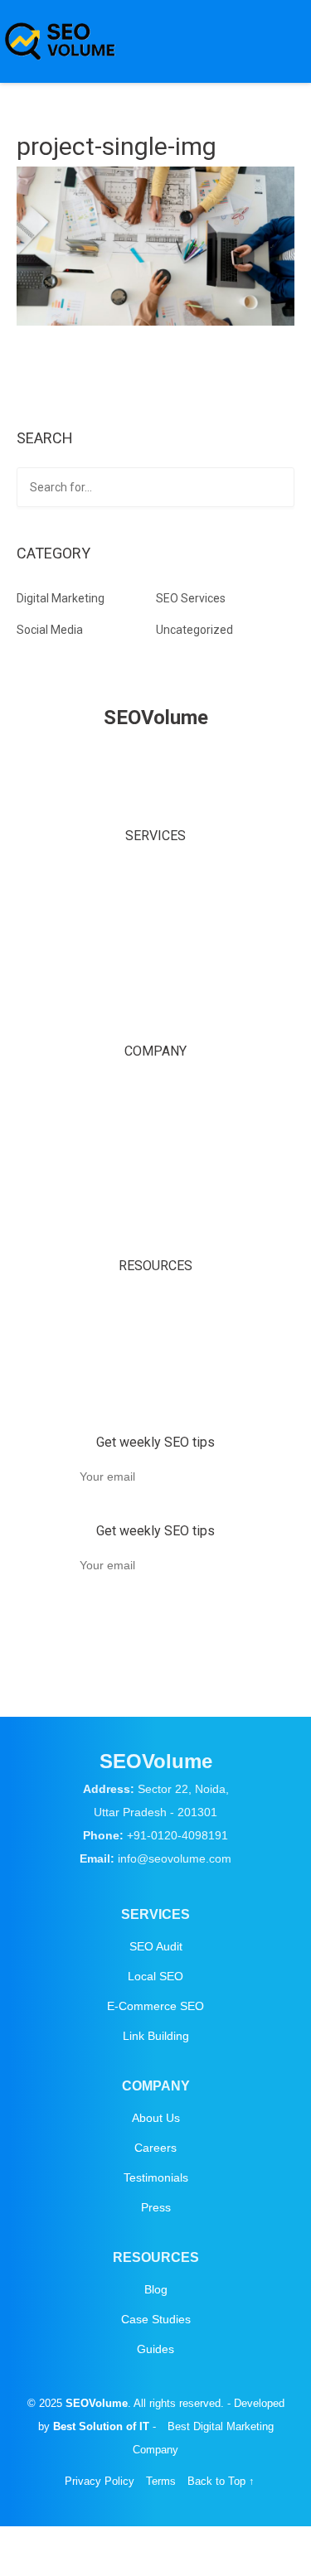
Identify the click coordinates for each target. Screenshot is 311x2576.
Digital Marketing (61, 598)
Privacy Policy (100, 1647)
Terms (161, 1647)
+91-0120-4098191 (177, 1835)
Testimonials (156, 1164)
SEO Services (191, 598)
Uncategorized (194, 630)
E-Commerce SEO (155, 950)
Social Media (50, 630)
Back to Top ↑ (221, 1647)
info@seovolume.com (175, 1858)
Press (156, 1202)
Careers (155, 1126)
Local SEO (155, 911)
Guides (155, 1379)
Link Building (156, 988)
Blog (156, 1302)
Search (279, 489)
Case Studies (156, 1341)
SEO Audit (156, 873)
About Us (156, 1088)
